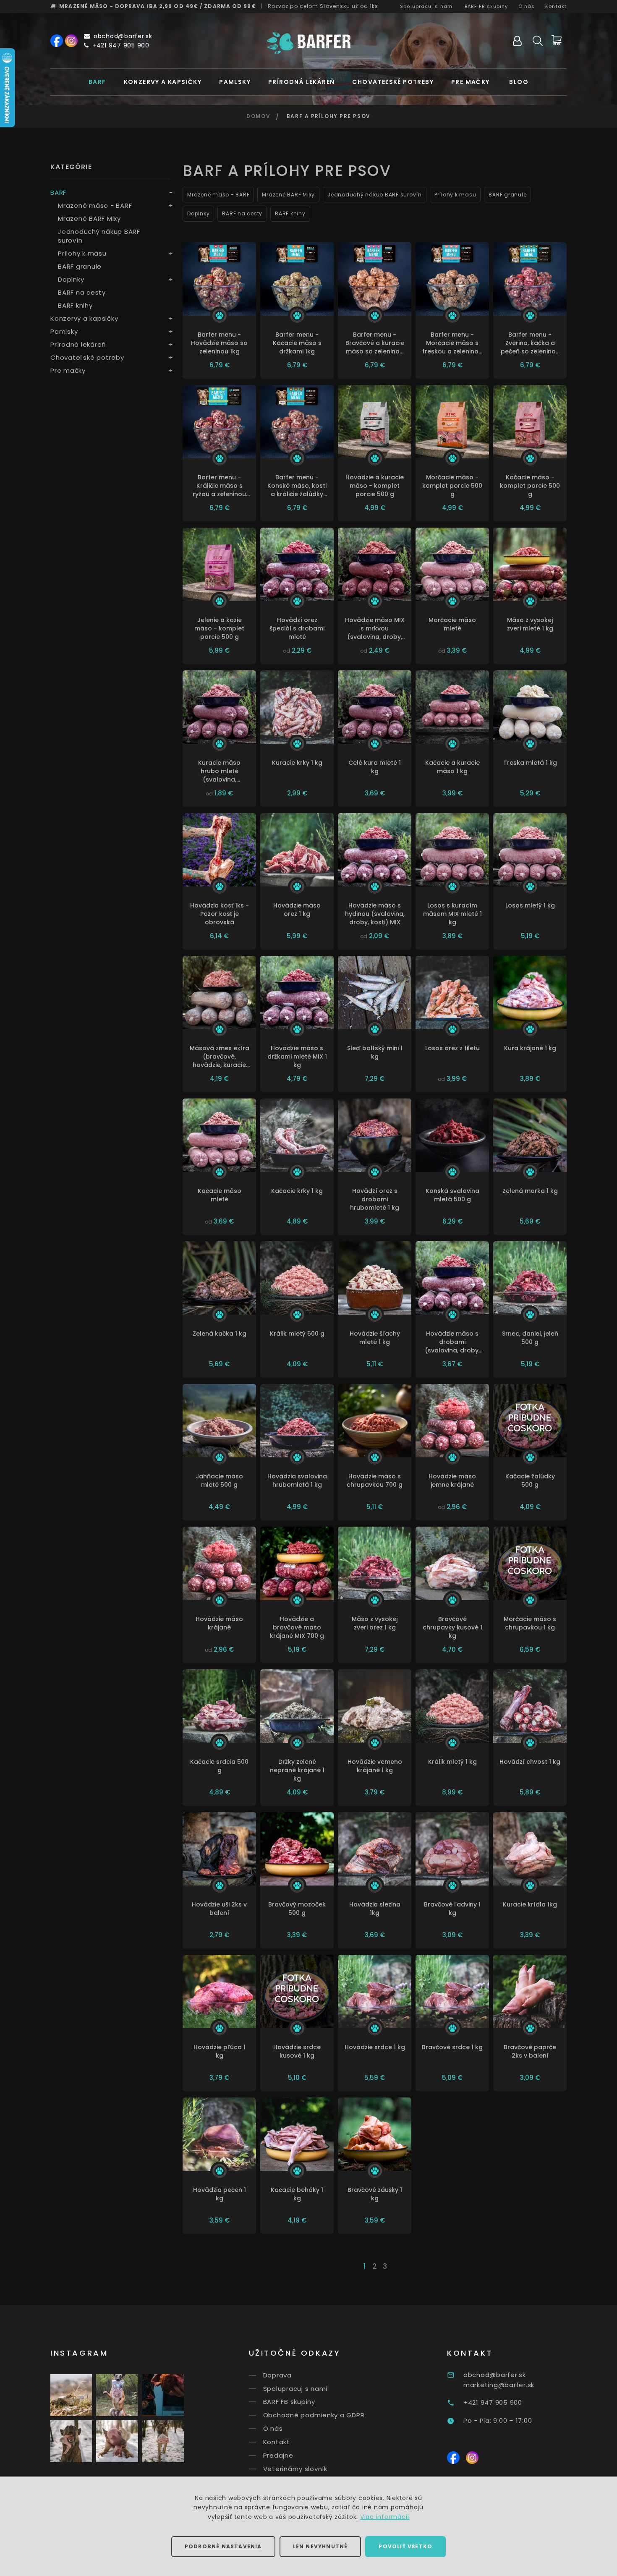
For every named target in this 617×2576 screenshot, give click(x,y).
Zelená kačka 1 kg (220, 1334)
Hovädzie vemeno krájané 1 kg (375, 1766)
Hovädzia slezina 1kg (375, 1909)
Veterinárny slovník (295, 2469)
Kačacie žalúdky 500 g (530, 1480)
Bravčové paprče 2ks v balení (530, 2051)
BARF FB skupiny (486, 6)
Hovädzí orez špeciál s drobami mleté (297, 628)
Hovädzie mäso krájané (219, 1623)
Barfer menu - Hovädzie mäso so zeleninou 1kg (219, 343)
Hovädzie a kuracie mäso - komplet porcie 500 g (375, 486)
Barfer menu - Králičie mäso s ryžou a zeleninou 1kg (219, 486)
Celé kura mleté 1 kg (375, 767)
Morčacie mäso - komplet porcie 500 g (452, 486)
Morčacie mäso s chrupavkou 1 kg (530, 1623)
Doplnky (71, 279)
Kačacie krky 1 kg (297, 1191)
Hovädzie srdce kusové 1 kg (297, 2051)
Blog (519, 82)
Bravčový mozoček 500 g (297, 1909)
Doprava (277, 2375)
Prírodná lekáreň (301, 82)
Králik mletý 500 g (297, 1334)
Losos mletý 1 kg (530, 905)
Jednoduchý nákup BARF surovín (99, 236)
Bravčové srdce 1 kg (452, 2047)
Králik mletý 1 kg (452, 1762)
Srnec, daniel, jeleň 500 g (530, 1338)
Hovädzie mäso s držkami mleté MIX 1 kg (297, 1057)
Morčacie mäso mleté (452, 624)
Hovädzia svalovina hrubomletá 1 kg (297, 1480)
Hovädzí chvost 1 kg (530, 1762)
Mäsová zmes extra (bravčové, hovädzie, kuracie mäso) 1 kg (220, 1057)
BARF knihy (75, 305)
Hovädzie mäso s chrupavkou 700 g (375, 1480)
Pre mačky (471, 82)
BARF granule (80, 266)
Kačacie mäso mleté (220, 1195)
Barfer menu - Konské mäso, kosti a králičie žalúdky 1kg (297, 486)
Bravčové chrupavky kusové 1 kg (452, 1627)
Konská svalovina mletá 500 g (452, 1195)
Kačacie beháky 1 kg (297, 2194)
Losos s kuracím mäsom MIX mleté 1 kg (452, 914)
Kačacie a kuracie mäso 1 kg (452, 767)
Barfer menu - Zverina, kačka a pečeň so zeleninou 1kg (530, 343)
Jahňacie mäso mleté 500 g (219, 1480)
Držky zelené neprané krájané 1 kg (297, 1770)
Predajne (278, 2455)
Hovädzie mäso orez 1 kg (297, 910)
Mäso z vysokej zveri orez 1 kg (375, 1623)
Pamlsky (235, 82)
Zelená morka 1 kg (530, 1191)
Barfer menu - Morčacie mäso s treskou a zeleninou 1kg (452, 343)
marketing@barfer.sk (499, 2385)
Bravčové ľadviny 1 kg (452, 1909)
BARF (97, 82)
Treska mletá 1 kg (530, 763)
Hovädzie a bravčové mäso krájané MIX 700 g (297, 1627)
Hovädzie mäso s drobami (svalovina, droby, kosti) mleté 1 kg (452, 1342)
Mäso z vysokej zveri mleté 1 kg (530, 624)
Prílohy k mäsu (82, 253)
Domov (258, 116)
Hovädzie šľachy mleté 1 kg (375, 1338)
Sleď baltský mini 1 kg (375, 1052)
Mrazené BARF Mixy (89, 218)
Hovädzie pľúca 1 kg (220, 2051)
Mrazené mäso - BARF (95, 205)
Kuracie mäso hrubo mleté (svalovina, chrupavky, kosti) (220, 771)
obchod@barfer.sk (123, 36)
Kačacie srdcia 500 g (219, 1766)
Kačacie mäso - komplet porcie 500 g (530, 486)
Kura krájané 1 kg (530, 1048)
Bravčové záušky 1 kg (375, 2194)
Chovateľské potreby (393, 82)
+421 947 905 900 (121, 45)
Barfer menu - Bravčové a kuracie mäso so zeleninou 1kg (375, 343)
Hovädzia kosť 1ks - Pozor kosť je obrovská (220, 914)
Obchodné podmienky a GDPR (314, 2415)
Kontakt (556, 6)
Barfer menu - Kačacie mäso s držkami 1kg (297, 343)
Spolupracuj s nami (427, 6)
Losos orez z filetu (452, 1048)
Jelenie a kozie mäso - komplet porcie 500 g (219, 628)
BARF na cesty (82, 292)
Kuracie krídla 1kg (530, 1904)
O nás (527, 6)
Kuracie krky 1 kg (297, 763)
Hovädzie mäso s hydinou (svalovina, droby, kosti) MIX (375, 914)
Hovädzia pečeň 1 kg (220, 2194)
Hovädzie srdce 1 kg (375, 2047)
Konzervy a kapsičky (163, 82)
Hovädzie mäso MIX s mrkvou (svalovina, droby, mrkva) (375, 628)
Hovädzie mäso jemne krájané (452, 1480)
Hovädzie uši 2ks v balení (219, 1909)
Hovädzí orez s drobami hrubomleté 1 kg (375, 1199)
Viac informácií (385, 2517)
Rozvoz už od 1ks (323, 6)
